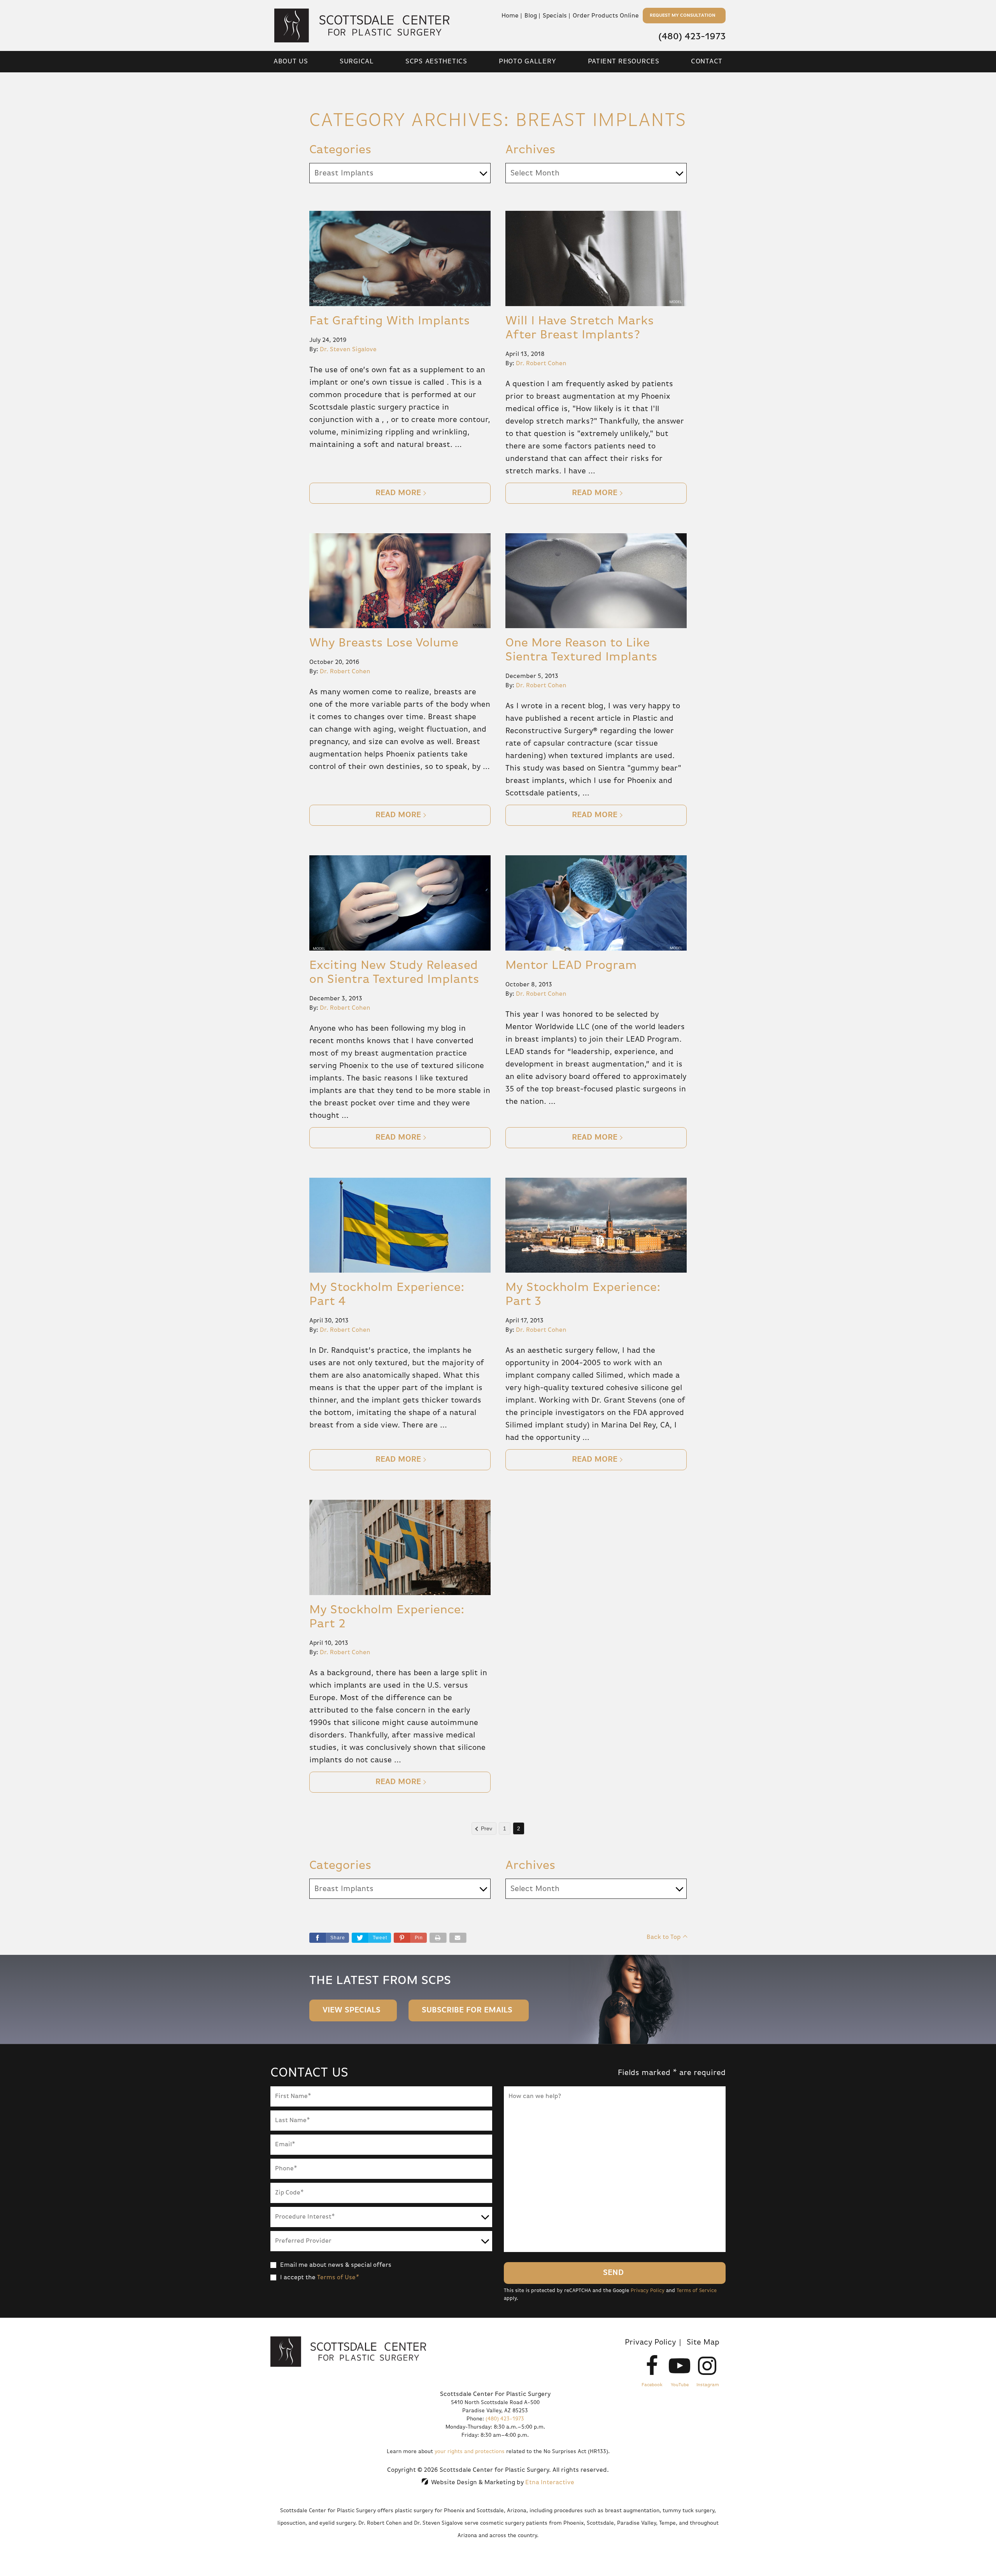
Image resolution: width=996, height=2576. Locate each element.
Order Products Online (606, 16)
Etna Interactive (550, 2483)
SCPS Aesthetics (436, 61)
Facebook (652, 2385)
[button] (410, 1938)
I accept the (298, 2278)
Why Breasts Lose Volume (384, 643)
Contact (707, 61)
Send (613, 2273)
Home (510, 16)
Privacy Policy (648, 2291)
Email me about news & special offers (336, 2265)
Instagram (708, 2385)
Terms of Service (697, 2291)
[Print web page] (438, 1938)
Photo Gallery (527, 61)
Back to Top (664, 1937)
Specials (555, 16)
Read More (398, 493)
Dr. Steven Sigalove (348, 350)
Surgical (357, 61)
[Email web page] (458, 1938)
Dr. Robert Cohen (541, 364)
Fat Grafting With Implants (390, 321)
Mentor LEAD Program (571, 965)
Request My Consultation (683, 16)
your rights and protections (470, 2452)
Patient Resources (624, 61)
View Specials (352, 2010)
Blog (531, 16)
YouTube (680, 2385)
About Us (291, 61)
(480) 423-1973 (505, 2419)
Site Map (703, 2342)
